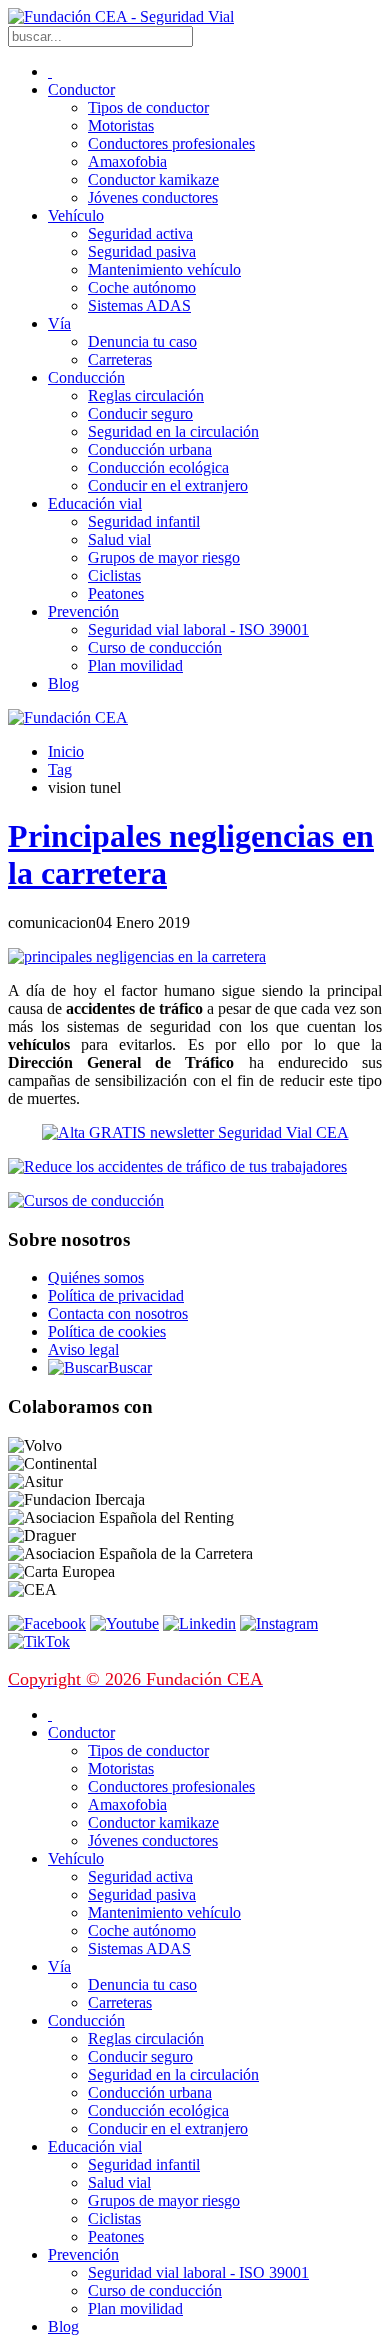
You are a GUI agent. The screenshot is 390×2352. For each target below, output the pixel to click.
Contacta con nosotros (118, 1313)
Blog (63, 683)
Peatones (116, 593)
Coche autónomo (142, 287)
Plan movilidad (135, 665)
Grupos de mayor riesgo (164, 557)
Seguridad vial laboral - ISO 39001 (198, 629)
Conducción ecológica (158, 467)
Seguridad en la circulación (173, 431)
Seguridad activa (140, 233)
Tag (60, 769)
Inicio (66, 751)
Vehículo (76, 215)
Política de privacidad (116, 1295)
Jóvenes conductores (153, 197)
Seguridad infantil (144, 521)
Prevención (83, 611)
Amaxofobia (127, 161)
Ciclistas (114, 575)
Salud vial (119, 539)
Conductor (81, 89)
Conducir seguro (140, 413)
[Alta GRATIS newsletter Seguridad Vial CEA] (195, 1132)
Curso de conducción (155, 647)
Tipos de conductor (148, 107)
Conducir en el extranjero (168, 485)
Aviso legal (83, 1349)
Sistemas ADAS (139, 305)
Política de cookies (107, 1331)
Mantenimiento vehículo (164, 269)
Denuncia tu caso (142, 341)
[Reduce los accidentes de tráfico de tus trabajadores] (195, 1167)
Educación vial (95, 503)
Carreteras (120, 359)
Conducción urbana (150, 449)
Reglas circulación (146, 395)
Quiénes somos (96, 1277)
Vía (59, 323)
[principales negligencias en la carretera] (137, 956)
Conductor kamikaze (153, 179)
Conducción (86, 377)
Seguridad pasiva (142, 251)
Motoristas (121, 125)
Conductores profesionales (171, 143)
